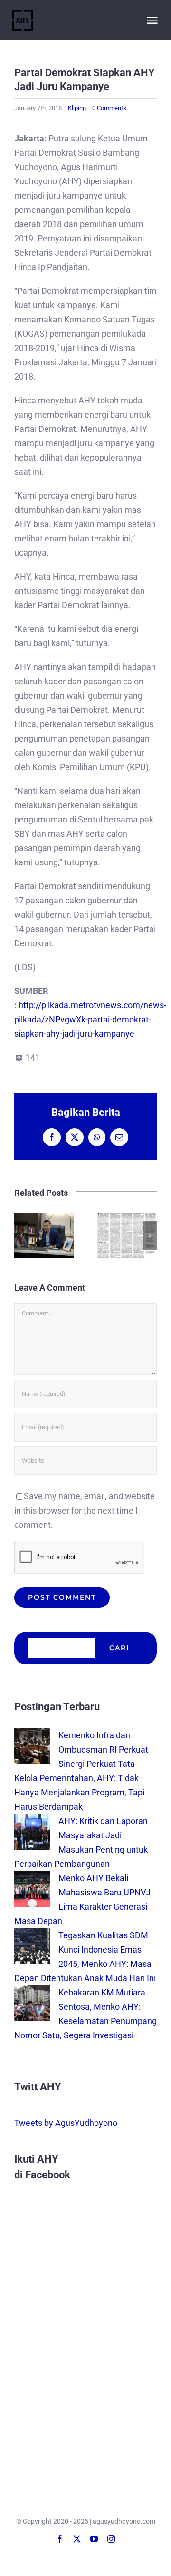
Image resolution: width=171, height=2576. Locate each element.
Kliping (77, 108)
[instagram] (111, 2539)
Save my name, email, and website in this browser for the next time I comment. (85, 1510)
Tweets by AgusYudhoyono (66, 2123)
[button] (21, 1235)
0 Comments (109, 108)
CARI (119, 1648)
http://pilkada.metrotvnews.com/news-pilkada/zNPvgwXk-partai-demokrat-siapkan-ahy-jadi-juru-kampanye (90, 1019)
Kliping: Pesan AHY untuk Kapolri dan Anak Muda (63, 1235)
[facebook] (60, 2539)
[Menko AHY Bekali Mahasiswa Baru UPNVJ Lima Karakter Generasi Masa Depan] (32, 1878)
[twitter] (77, 2539)
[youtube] (94, 2539)
